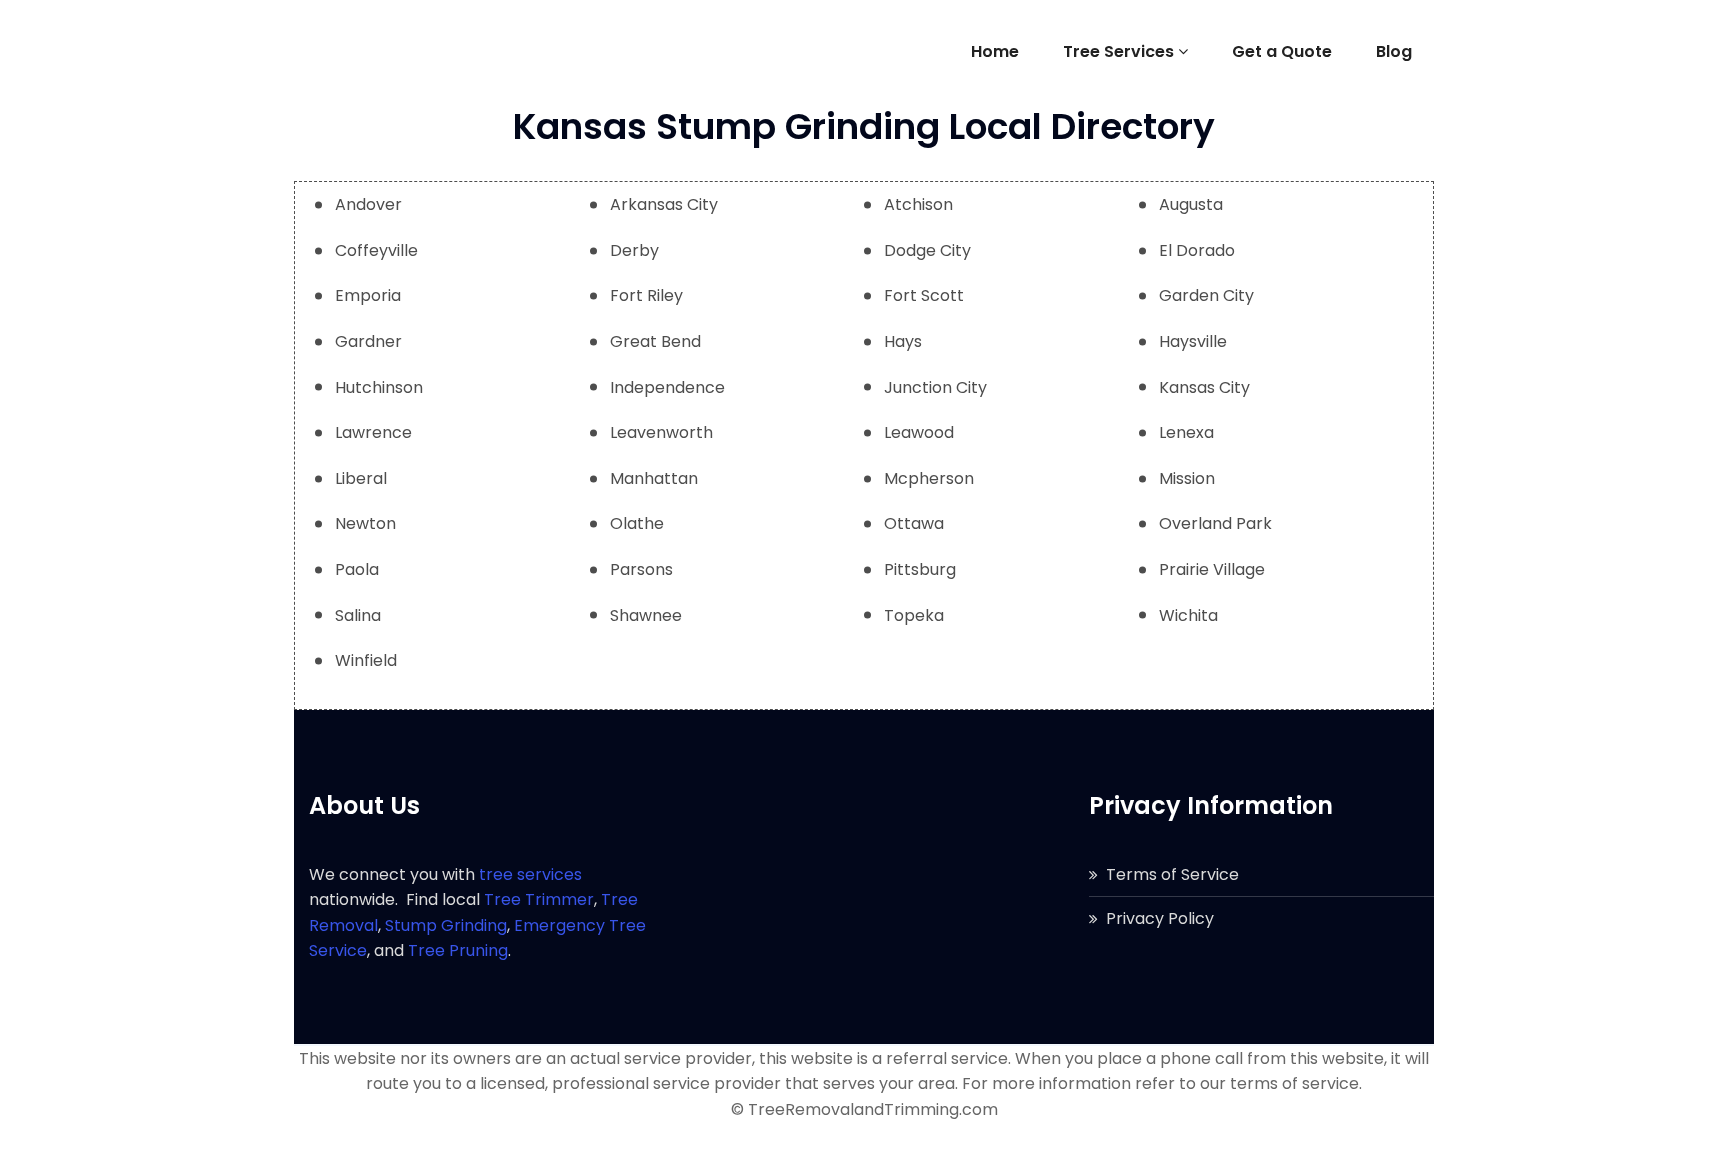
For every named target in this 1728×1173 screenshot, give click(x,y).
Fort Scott (924, 295)
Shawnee (646, 615)
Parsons (641, 569)
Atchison (918, 204)
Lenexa (1186, 432)
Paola (357, 569)
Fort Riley (646, 295)
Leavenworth (661, 432)
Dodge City (927, 250)
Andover (368, 204)
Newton (365, 523)
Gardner (368, 341)
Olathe (637, 523)
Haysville (1193, 341)
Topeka (914, 615)
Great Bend (655, 341)
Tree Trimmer (539, 899)
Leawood (919, 432)
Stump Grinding (446, 925)
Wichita (1188, 615)
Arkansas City (664, 204)
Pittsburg (920, 569)
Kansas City (1204, 387)
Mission (1187, 478)
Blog (1394, 51)
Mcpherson (929, 478)
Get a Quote (1282, 51)
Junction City (935, 387)
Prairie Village (1212, 569)
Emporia (368, 295)
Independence (667, 387)
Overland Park (1215, 523)
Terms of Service (1172, 874)
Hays (903, 341)
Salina (358, 615)
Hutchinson (379, 387)
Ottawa (914, 523)
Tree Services (1118, 51)
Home (995, 51)
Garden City (1206, 295)
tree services (530, 874)
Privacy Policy (1160, 918)
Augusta (1191, 204)
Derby (634, 250)
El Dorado (1197, 250)
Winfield (366, 660)
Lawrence (373, 432)
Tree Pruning (458, 950)
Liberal (361, 478)
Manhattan (654, 478)
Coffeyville (376, 250)
